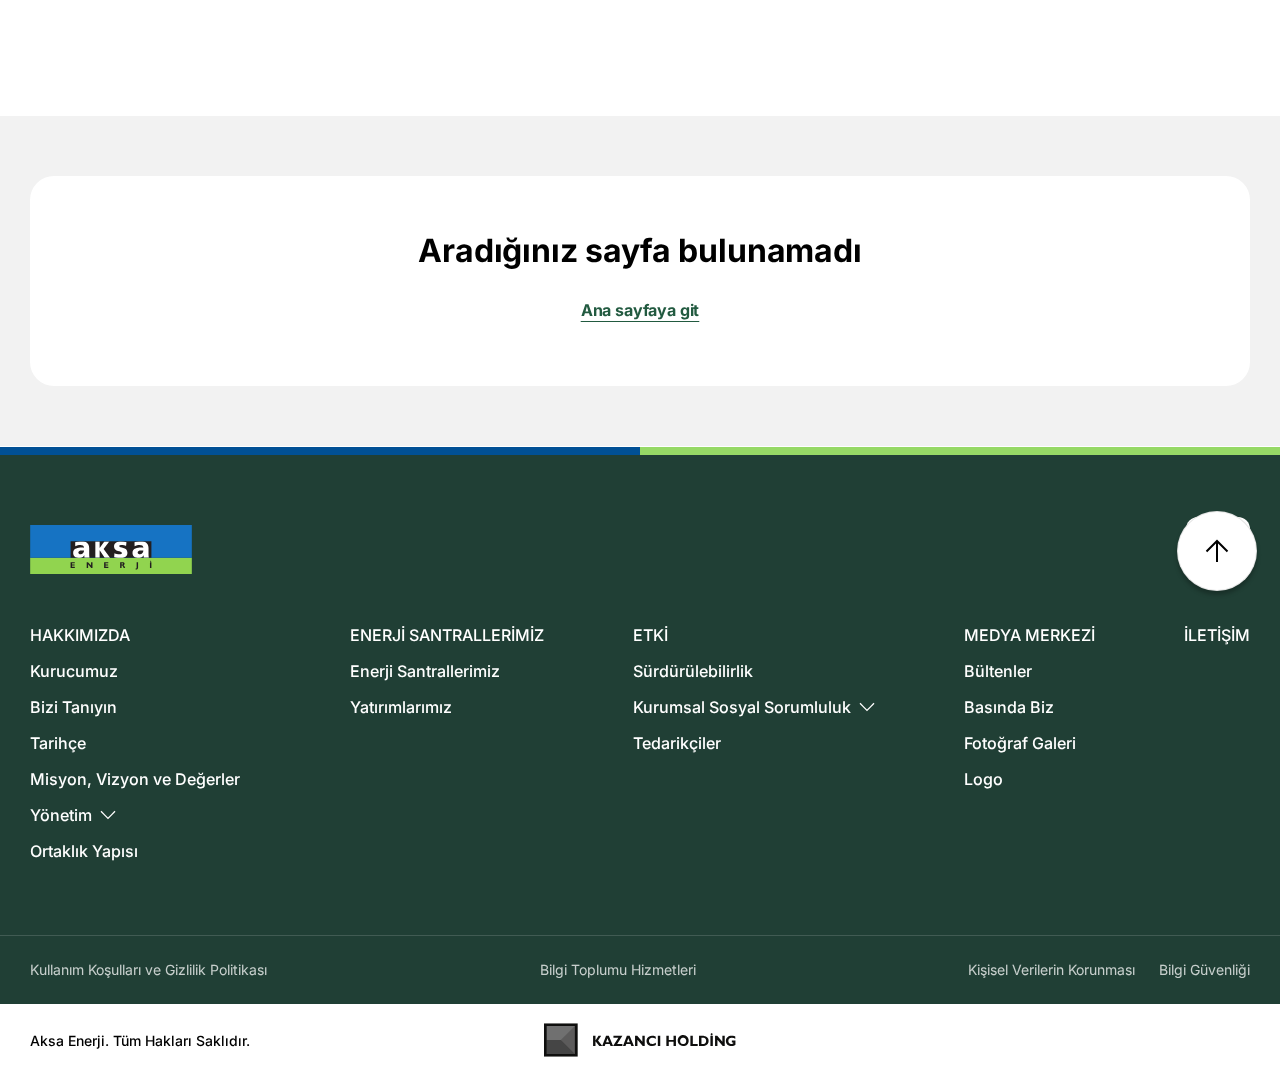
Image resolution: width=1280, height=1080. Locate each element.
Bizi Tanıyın (73, 707)
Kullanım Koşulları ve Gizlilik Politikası (148, 969)
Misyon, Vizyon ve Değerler (135, 779)
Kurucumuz (74, 671)
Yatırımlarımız (401, 707)
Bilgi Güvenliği (1204, 969)
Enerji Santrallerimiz (425, 671)
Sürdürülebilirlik (693, 671)
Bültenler (998, 671)
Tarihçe (58, 743)
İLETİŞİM (1217, 635)
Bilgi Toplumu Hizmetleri (618, 969)
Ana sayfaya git (640, 310)
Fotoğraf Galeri (1020, 743)
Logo (983, 779)
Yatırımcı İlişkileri (1131, 27)
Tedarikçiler (677, 743)
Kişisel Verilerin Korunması (1051, 969)
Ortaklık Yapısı (84, 851)
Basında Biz (1009, 707)
